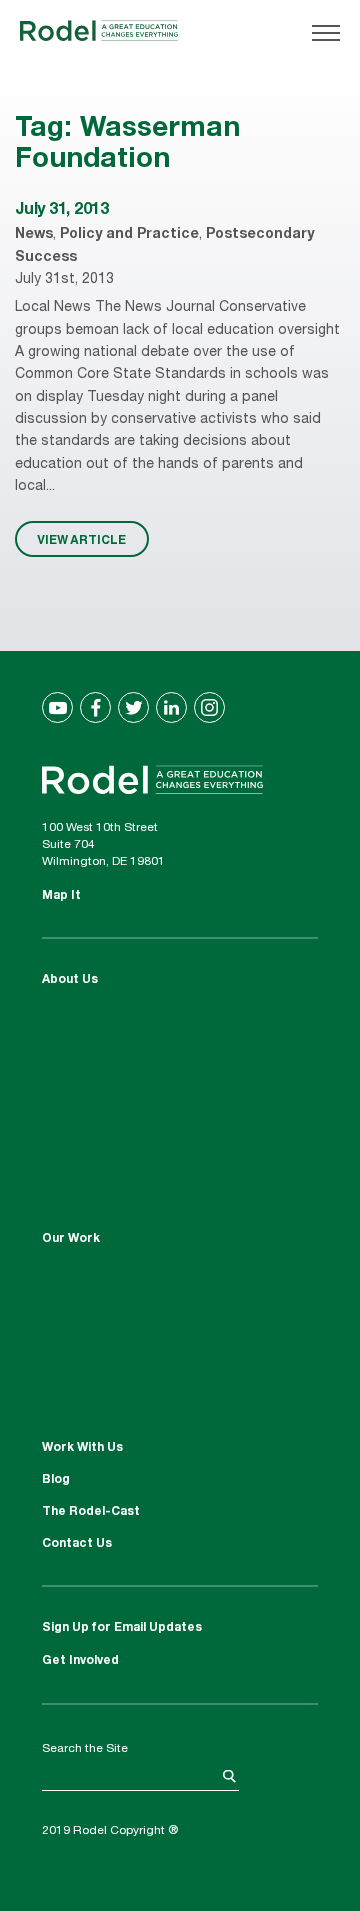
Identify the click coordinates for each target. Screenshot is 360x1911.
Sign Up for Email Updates (122, 1628)
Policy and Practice (129, 235)
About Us (70, 980)
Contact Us (77, 1544)
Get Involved (80, 1661)
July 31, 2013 (62, 211)
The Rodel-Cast (91, 1512)
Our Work (71, 1239)
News (34, 235)
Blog (56, 1480)
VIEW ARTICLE (81, 539)
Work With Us (82, 1448)
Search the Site (85, 1749)
